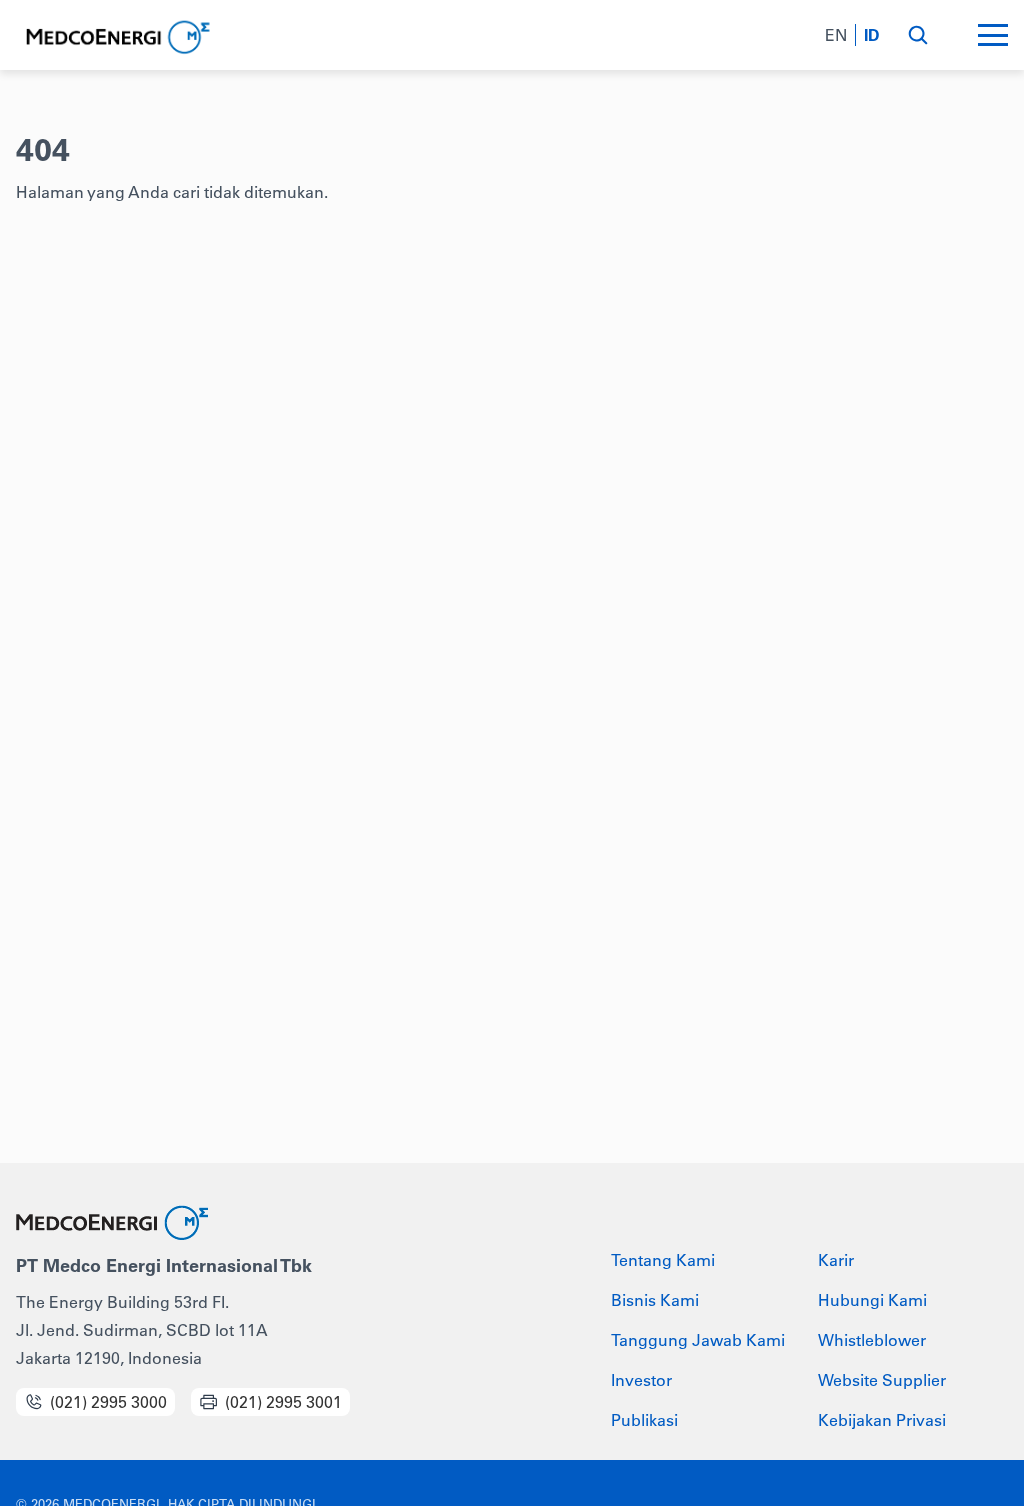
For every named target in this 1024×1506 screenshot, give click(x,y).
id (872, 35)
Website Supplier (882, 1380)
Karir (836, 1260)
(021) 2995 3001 (283, 1402)
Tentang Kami (663, 1260)
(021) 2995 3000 (108, 1402)
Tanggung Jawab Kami (698, 1340)
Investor (641, 1380)
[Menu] (993, 35)
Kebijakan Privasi (882, 1420)
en (836, 35)
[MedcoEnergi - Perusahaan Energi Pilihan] (116, 37)
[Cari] (917, 35)
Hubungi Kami (872, 1300)
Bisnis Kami (655, 1300)
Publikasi (644, 1420)
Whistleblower (872, 1340)
